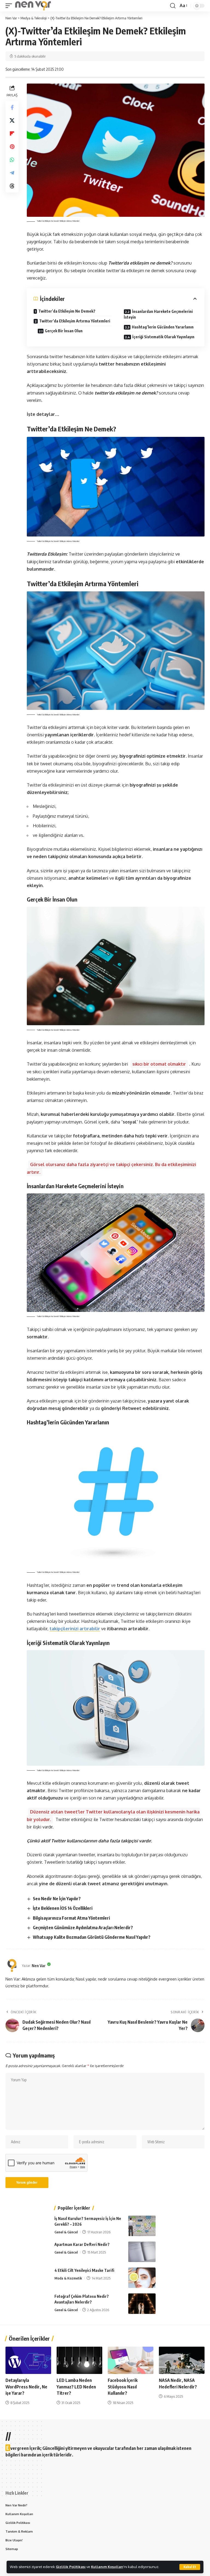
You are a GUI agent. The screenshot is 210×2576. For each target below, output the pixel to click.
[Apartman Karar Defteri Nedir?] (142, 2252)
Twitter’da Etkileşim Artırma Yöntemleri (75, 321)
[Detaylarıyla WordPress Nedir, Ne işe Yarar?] (28, 2360)
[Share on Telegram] (12, 173)
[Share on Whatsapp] (12, 160)
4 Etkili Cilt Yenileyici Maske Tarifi (84, 2270)
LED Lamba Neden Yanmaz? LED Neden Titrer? (76, 2387)
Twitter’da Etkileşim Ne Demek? (67, 311)
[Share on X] (12, 120)
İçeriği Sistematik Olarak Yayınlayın (163, 337)
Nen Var (39, 1966)
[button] (190, 2567)
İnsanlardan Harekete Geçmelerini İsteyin (158, 314)
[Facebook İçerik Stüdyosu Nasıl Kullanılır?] (131, 2360)
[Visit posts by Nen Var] (12, 1966)
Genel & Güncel (66, 2232)
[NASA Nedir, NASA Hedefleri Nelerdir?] (182, 2360)
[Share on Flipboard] (12, 134)
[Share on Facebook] (12, 107)
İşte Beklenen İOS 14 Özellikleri (63, 1908)
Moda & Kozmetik (68, 2278)
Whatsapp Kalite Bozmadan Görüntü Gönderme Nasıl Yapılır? (92, 1937)
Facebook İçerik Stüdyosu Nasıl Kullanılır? (123, 2387)
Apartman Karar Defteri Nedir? (82, 2244)
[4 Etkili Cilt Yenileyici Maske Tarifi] (142, 2278)
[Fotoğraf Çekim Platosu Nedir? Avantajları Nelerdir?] (142, 2304)
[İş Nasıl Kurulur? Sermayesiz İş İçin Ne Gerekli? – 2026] (142, 2226)
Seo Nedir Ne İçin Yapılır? (57, 1899)
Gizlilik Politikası (71, 2567)
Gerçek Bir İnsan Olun (64, 331)
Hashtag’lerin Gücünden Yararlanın (163, 327)
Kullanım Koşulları (107, 2567)
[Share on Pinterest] (12, 147)
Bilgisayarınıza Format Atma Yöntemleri (71, 1918)
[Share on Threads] (12, 186)
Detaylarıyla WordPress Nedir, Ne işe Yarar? (26, 2387)
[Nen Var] (33, 6)
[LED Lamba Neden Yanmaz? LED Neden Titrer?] (79, 2360)
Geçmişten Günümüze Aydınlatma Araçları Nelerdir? (83, 1928)
